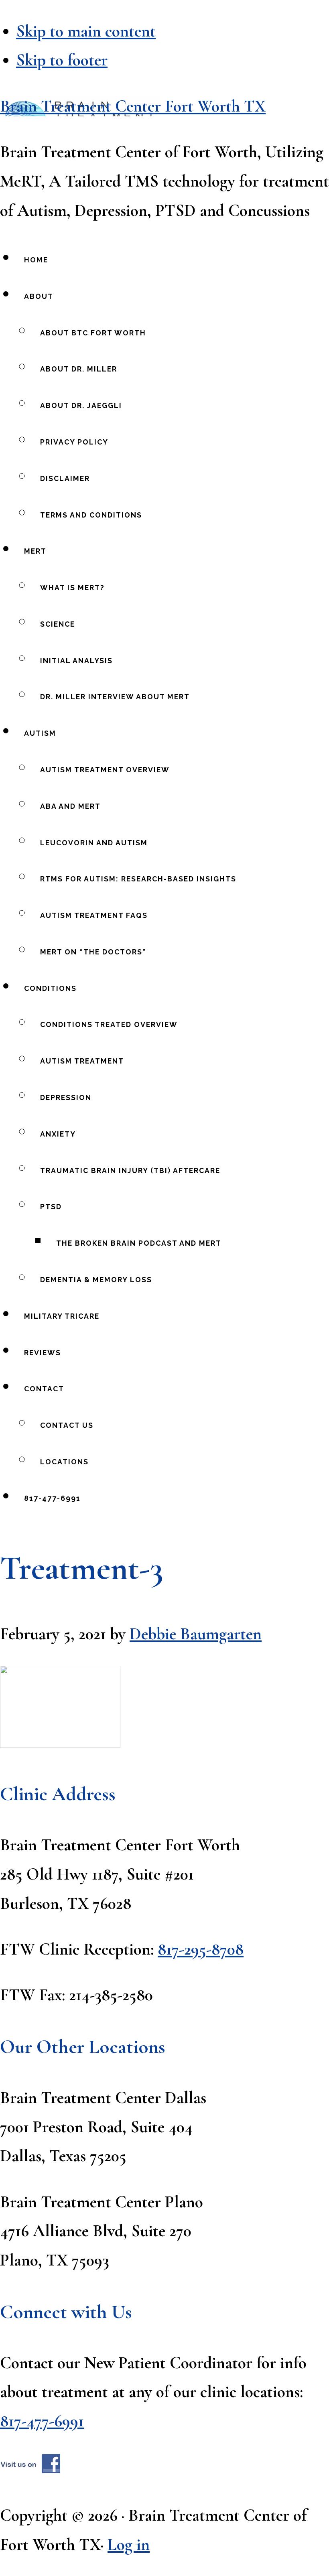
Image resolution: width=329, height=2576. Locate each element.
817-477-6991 (42, 2421)
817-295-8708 (201, 1949)
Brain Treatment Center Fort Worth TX (133, 106)
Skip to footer (62, 60)
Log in (129, 2545)
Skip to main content (86, 31)
